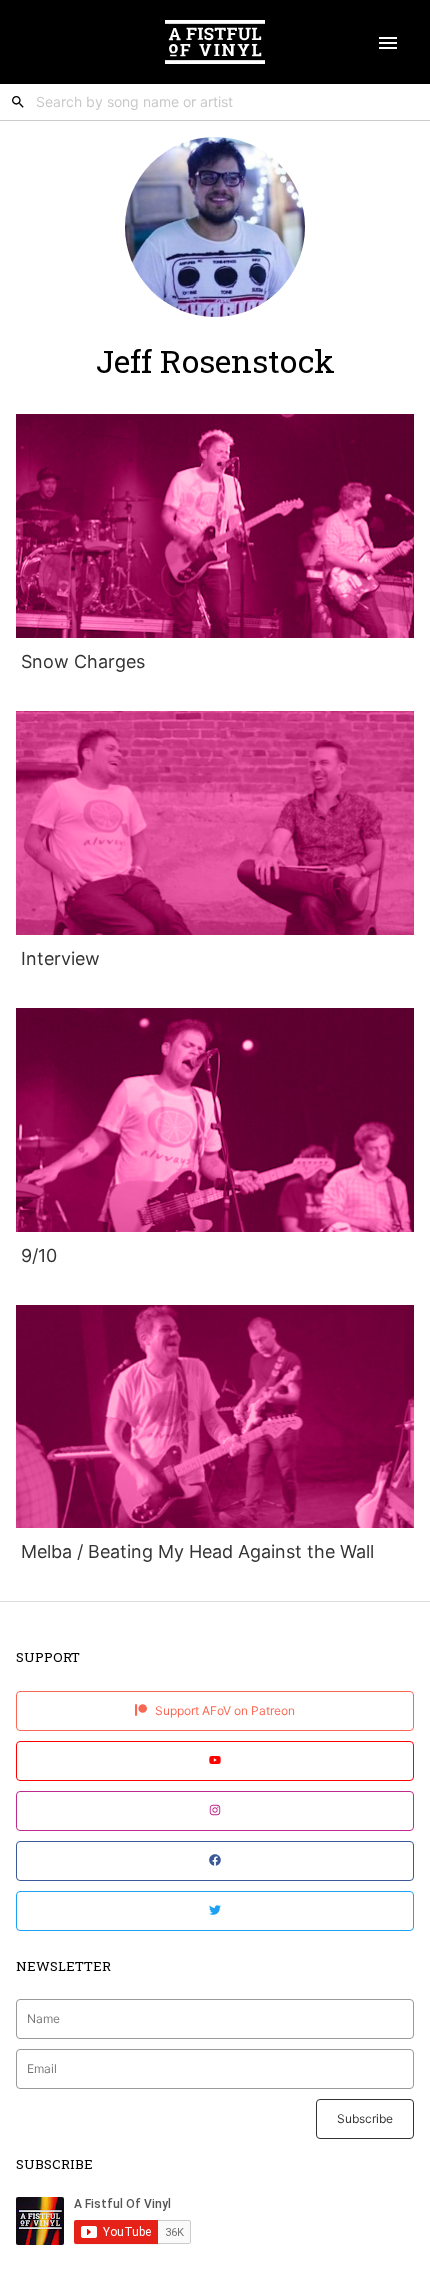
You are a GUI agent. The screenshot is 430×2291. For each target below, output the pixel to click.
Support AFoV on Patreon (223, 1710)
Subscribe (365, 2118)
